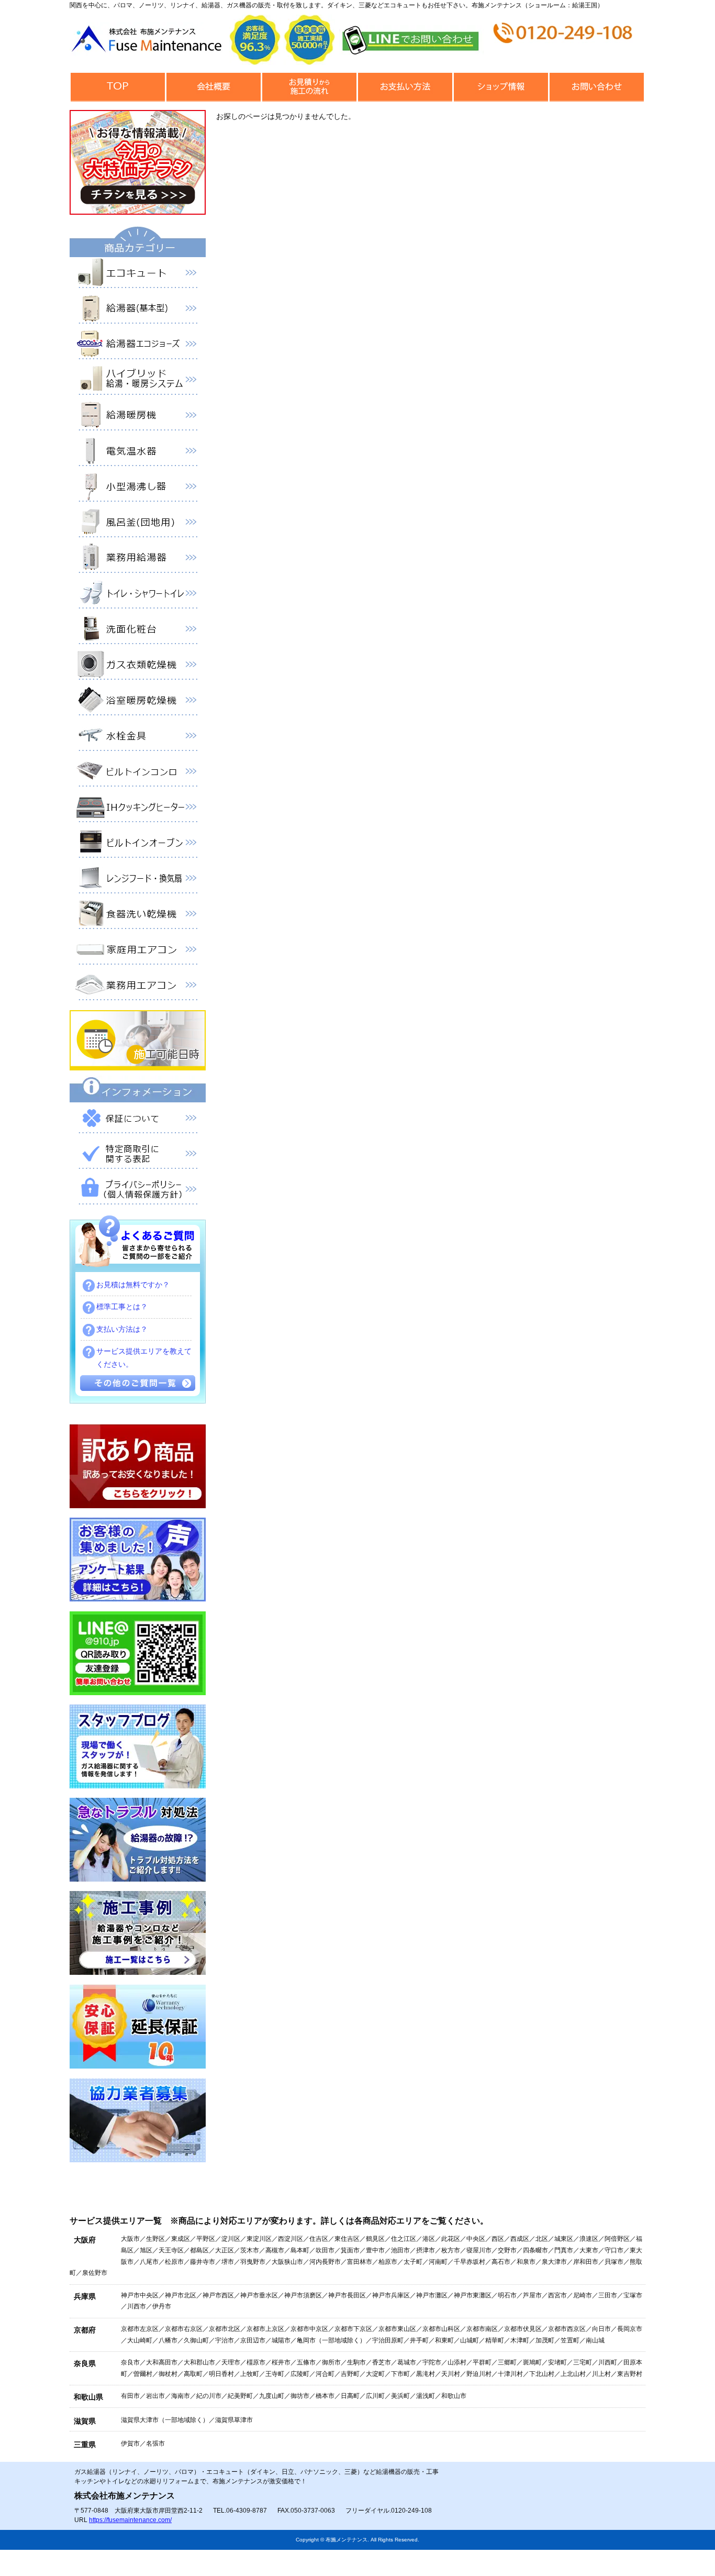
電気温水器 (138, 453)
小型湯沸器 (138, 489)
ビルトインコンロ (138, 773)
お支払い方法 (405, 87)
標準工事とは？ (122, 1307)
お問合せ (596, 87)
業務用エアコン (138, 987)
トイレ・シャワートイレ (138, 595)
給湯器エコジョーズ (138, 346)
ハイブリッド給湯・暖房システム (138, 382)
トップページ (118, 87)
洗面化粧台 (138, 631)
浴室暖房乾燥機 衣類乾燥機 (138, 702)
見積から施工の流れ (309, 87)
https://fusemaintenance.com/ (130, 2520)
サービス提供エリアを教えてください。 (144, 1358)
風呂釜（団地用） (138, 524)
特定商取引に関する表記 (138, 1156)
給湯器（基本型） (138, 311)
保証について (138, 1120)
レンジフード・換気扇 (138, 880)
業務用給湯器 (138, 560)
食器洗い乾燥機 (138, 916)
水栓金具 (138, 738)
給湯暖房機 (138, 417)
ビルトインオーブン (138, 845)
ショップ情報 (501, 87)
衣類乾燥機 (138, 667)
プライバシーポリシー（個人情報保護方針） (138, 1191)
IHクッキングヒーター (138, 809)
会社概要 (213, 87)
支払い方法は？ (122, 1329)
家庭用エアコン (138, 952)
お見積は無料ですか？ (133, 1285)
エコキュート (138, 275)
